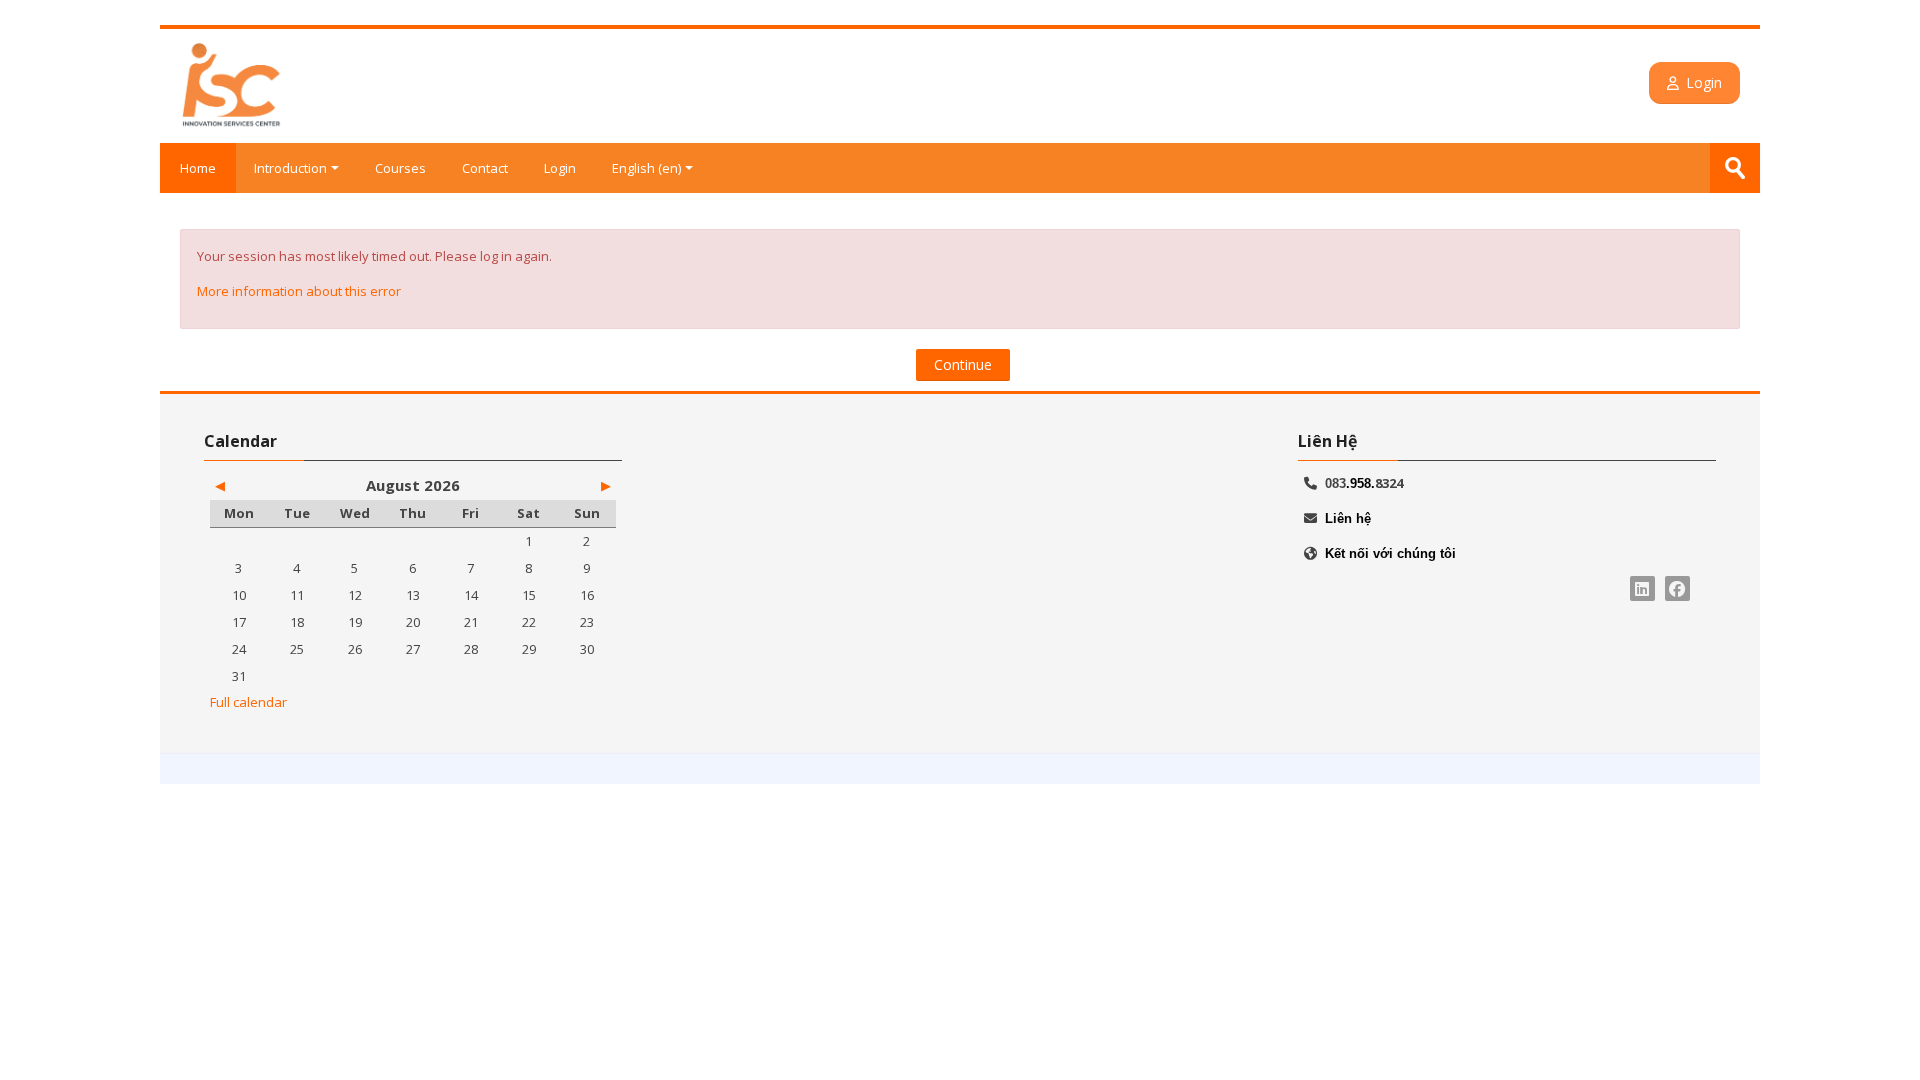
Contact (485, 168)
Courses (400, 168)
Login (1704, 83)
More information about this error (299, 291)
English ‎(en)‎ (646, 168)
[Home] (231, 84)
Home (198, 168)
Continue (963, 364)
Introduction (290, 168)
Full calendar (248, 702)
